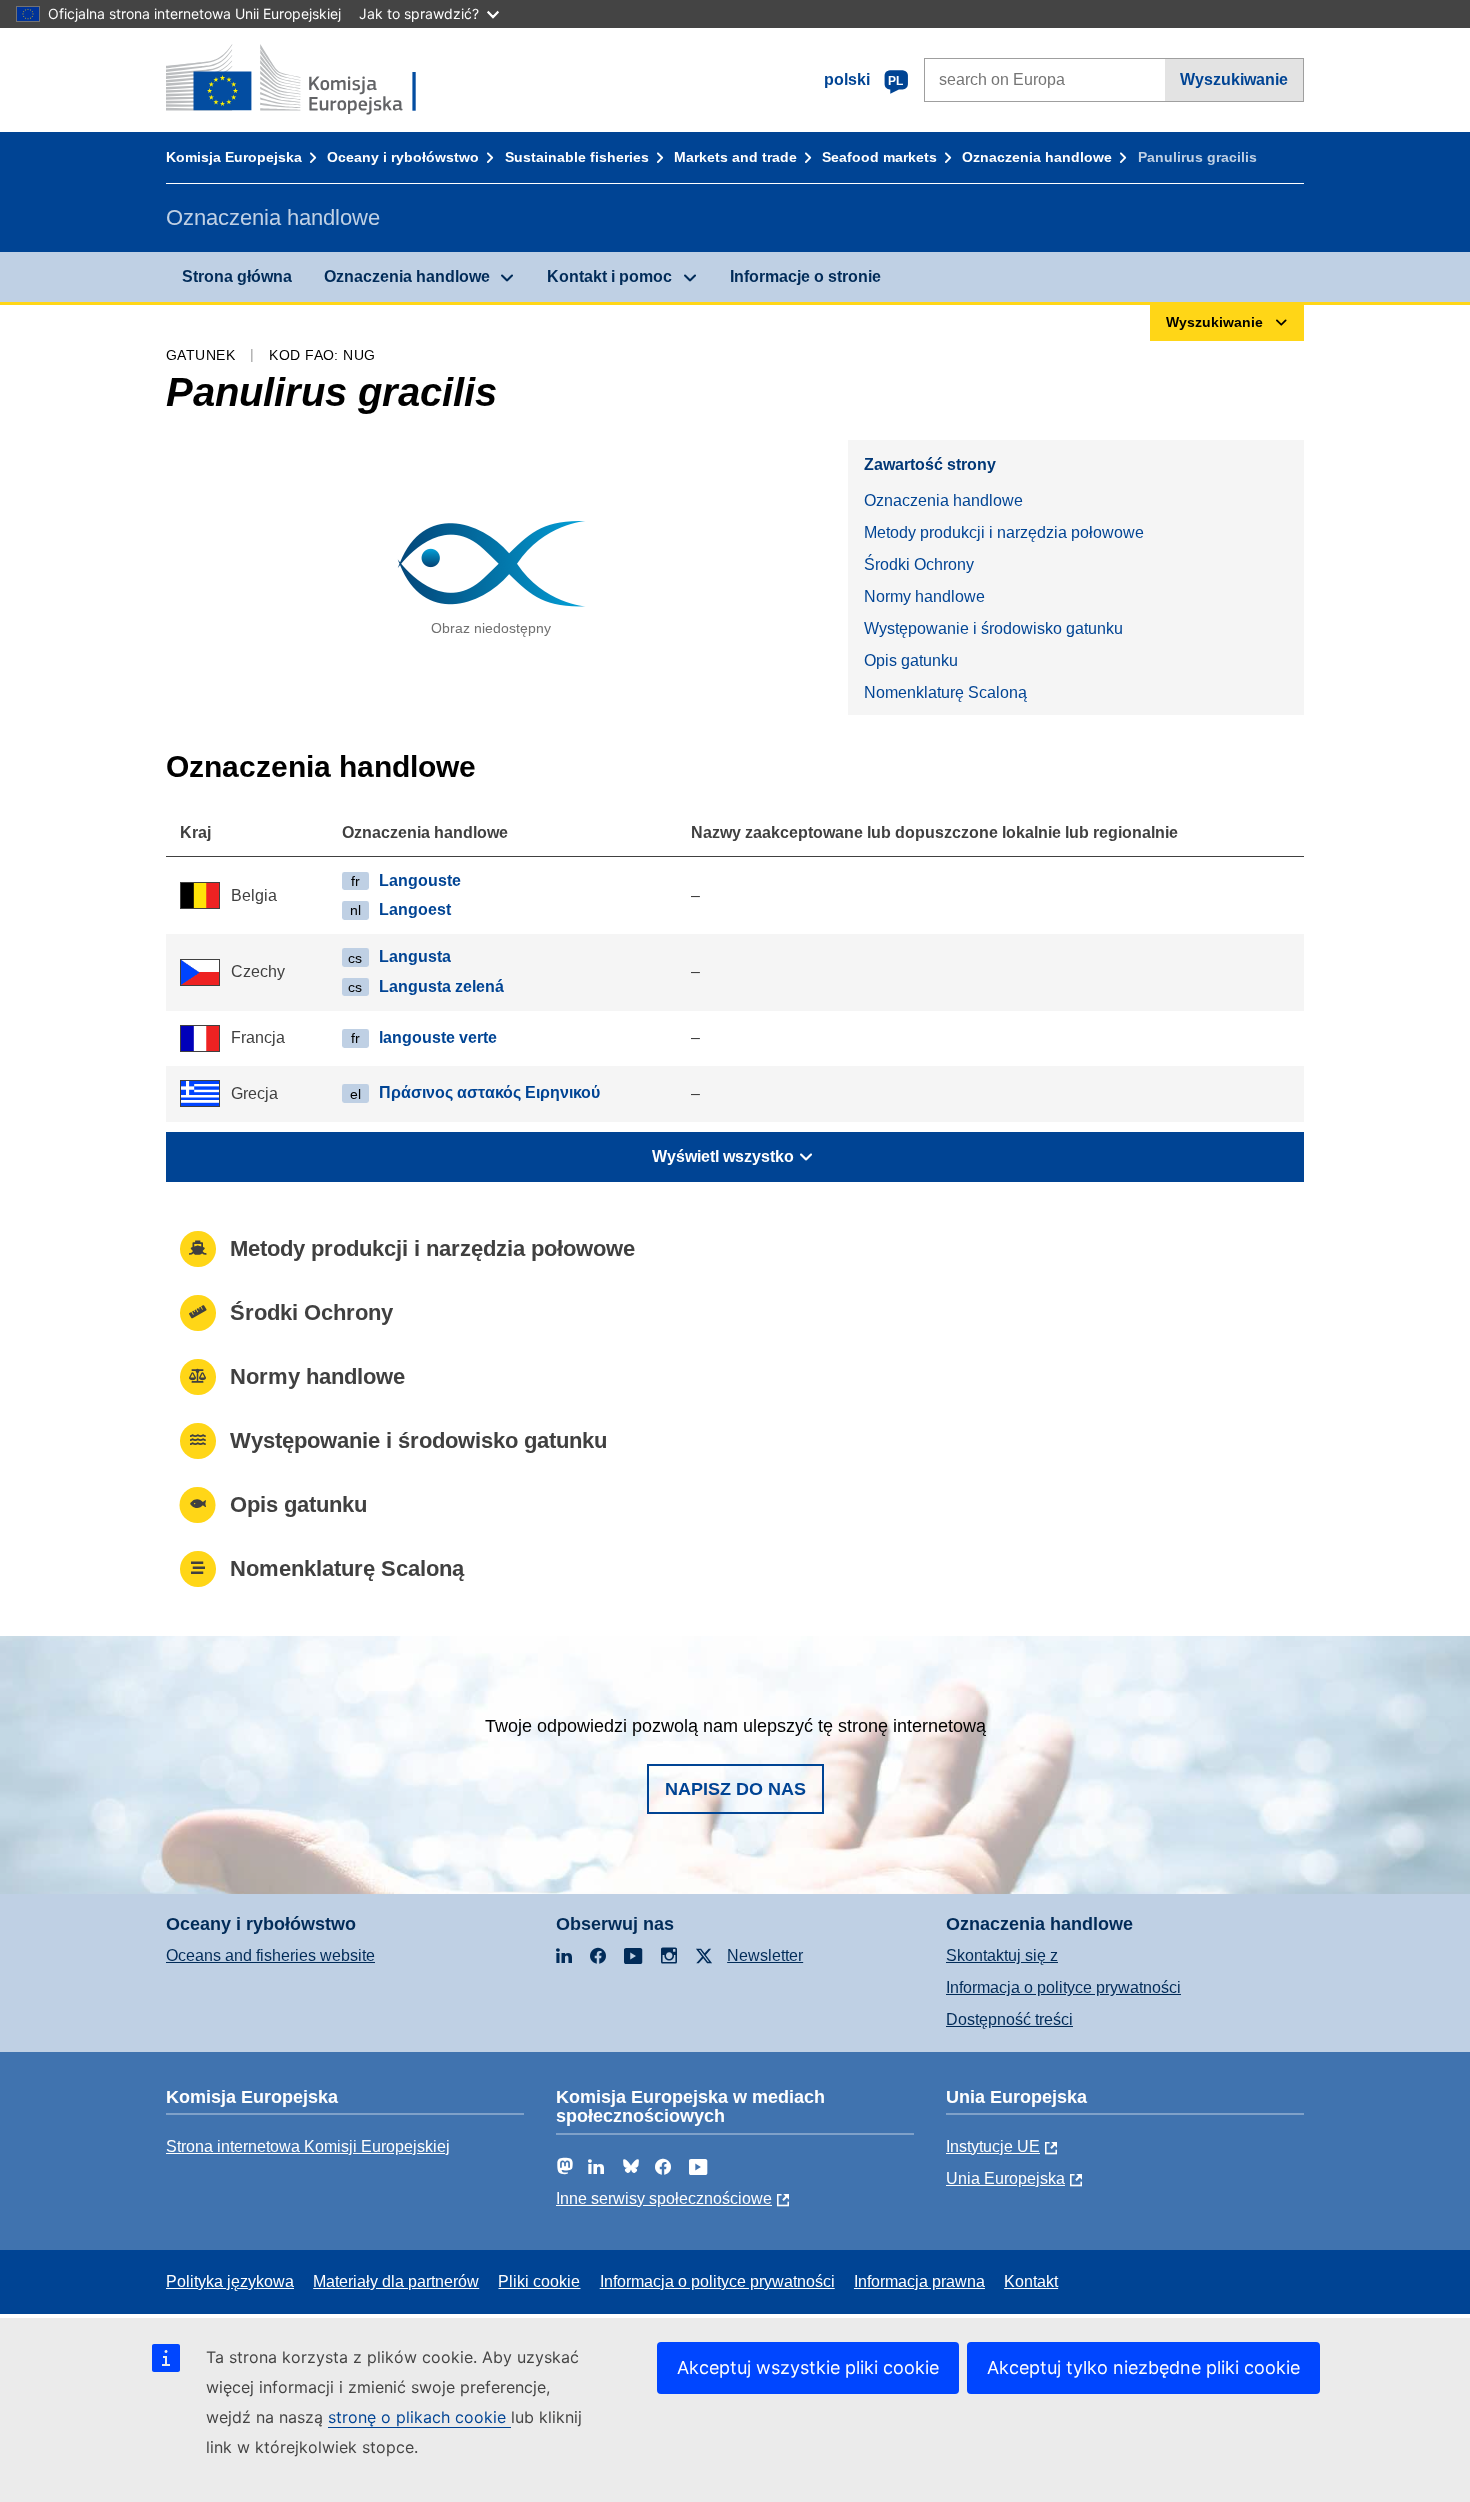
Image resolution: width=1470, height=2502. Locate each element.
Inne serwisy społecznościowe (664, 2198)
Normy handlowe (924, 596)
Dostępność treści (1009, 2019)
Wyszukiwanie (1234, 79)
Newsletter (765, 1955)
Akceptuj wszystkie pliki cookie (808, 2367)
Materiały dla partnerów (396, 2281)
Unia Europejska (1005, 2178)
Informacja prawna (919, 2281)
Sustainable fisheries (577, 157)
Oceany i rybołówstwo (403, 157)
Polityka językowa (230, 2281)
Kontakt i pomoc (609, 276)
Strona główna (237, 276)
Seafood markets (879, 157)
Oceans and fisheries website (270, 1955)
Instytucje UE (993, 2146)
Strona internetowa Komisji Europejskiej (308, 2146)
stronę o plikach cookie (419, 2417)
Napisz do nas (735, 1789)
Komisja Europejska (234, 157)
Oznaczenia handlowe (1037, 157)
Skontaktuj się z (1002, 1955)
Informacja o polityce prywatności (1063, 1987)
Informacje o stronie (805, 276)
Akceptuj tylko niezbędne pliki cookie (1143, 2367)
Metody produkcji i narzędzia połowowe (1004, 532)
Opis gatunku (911, 660)
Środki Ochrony (919, 564)
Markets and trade (735, 157)
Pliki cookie (539, 2281)
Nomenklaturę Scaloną (945, 692)
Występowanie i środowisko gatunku (993, 628)
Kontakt (1031, 2281)
